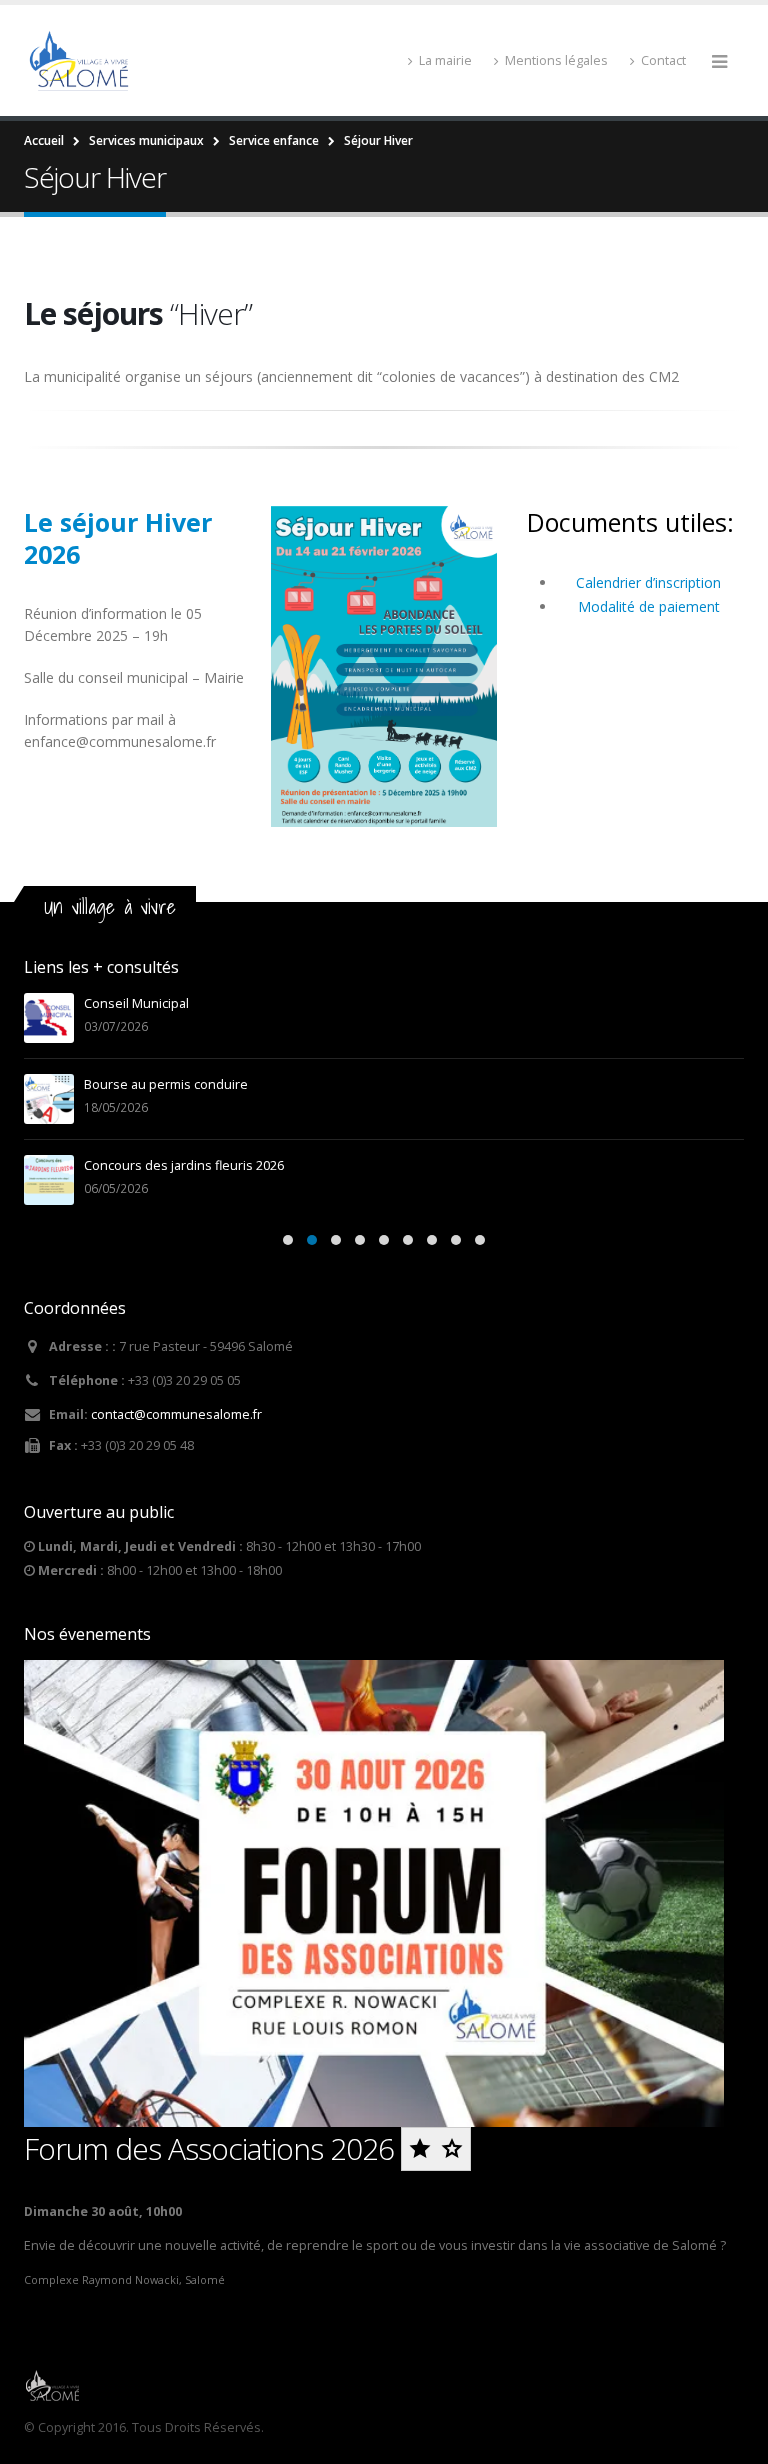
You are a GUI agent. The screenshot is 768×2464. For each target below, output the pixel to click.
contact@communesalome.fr (176, 1414)
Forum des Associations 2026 (212, 2148)
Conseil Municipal (136, 1003)
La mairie (445, 60)
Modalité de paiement (651, 606)
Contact (663, 60)
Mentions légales (556, 60)
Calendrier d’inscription (650, 582)
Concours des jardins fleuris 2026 (184, 1165)
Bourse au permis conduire (166, 1084)
